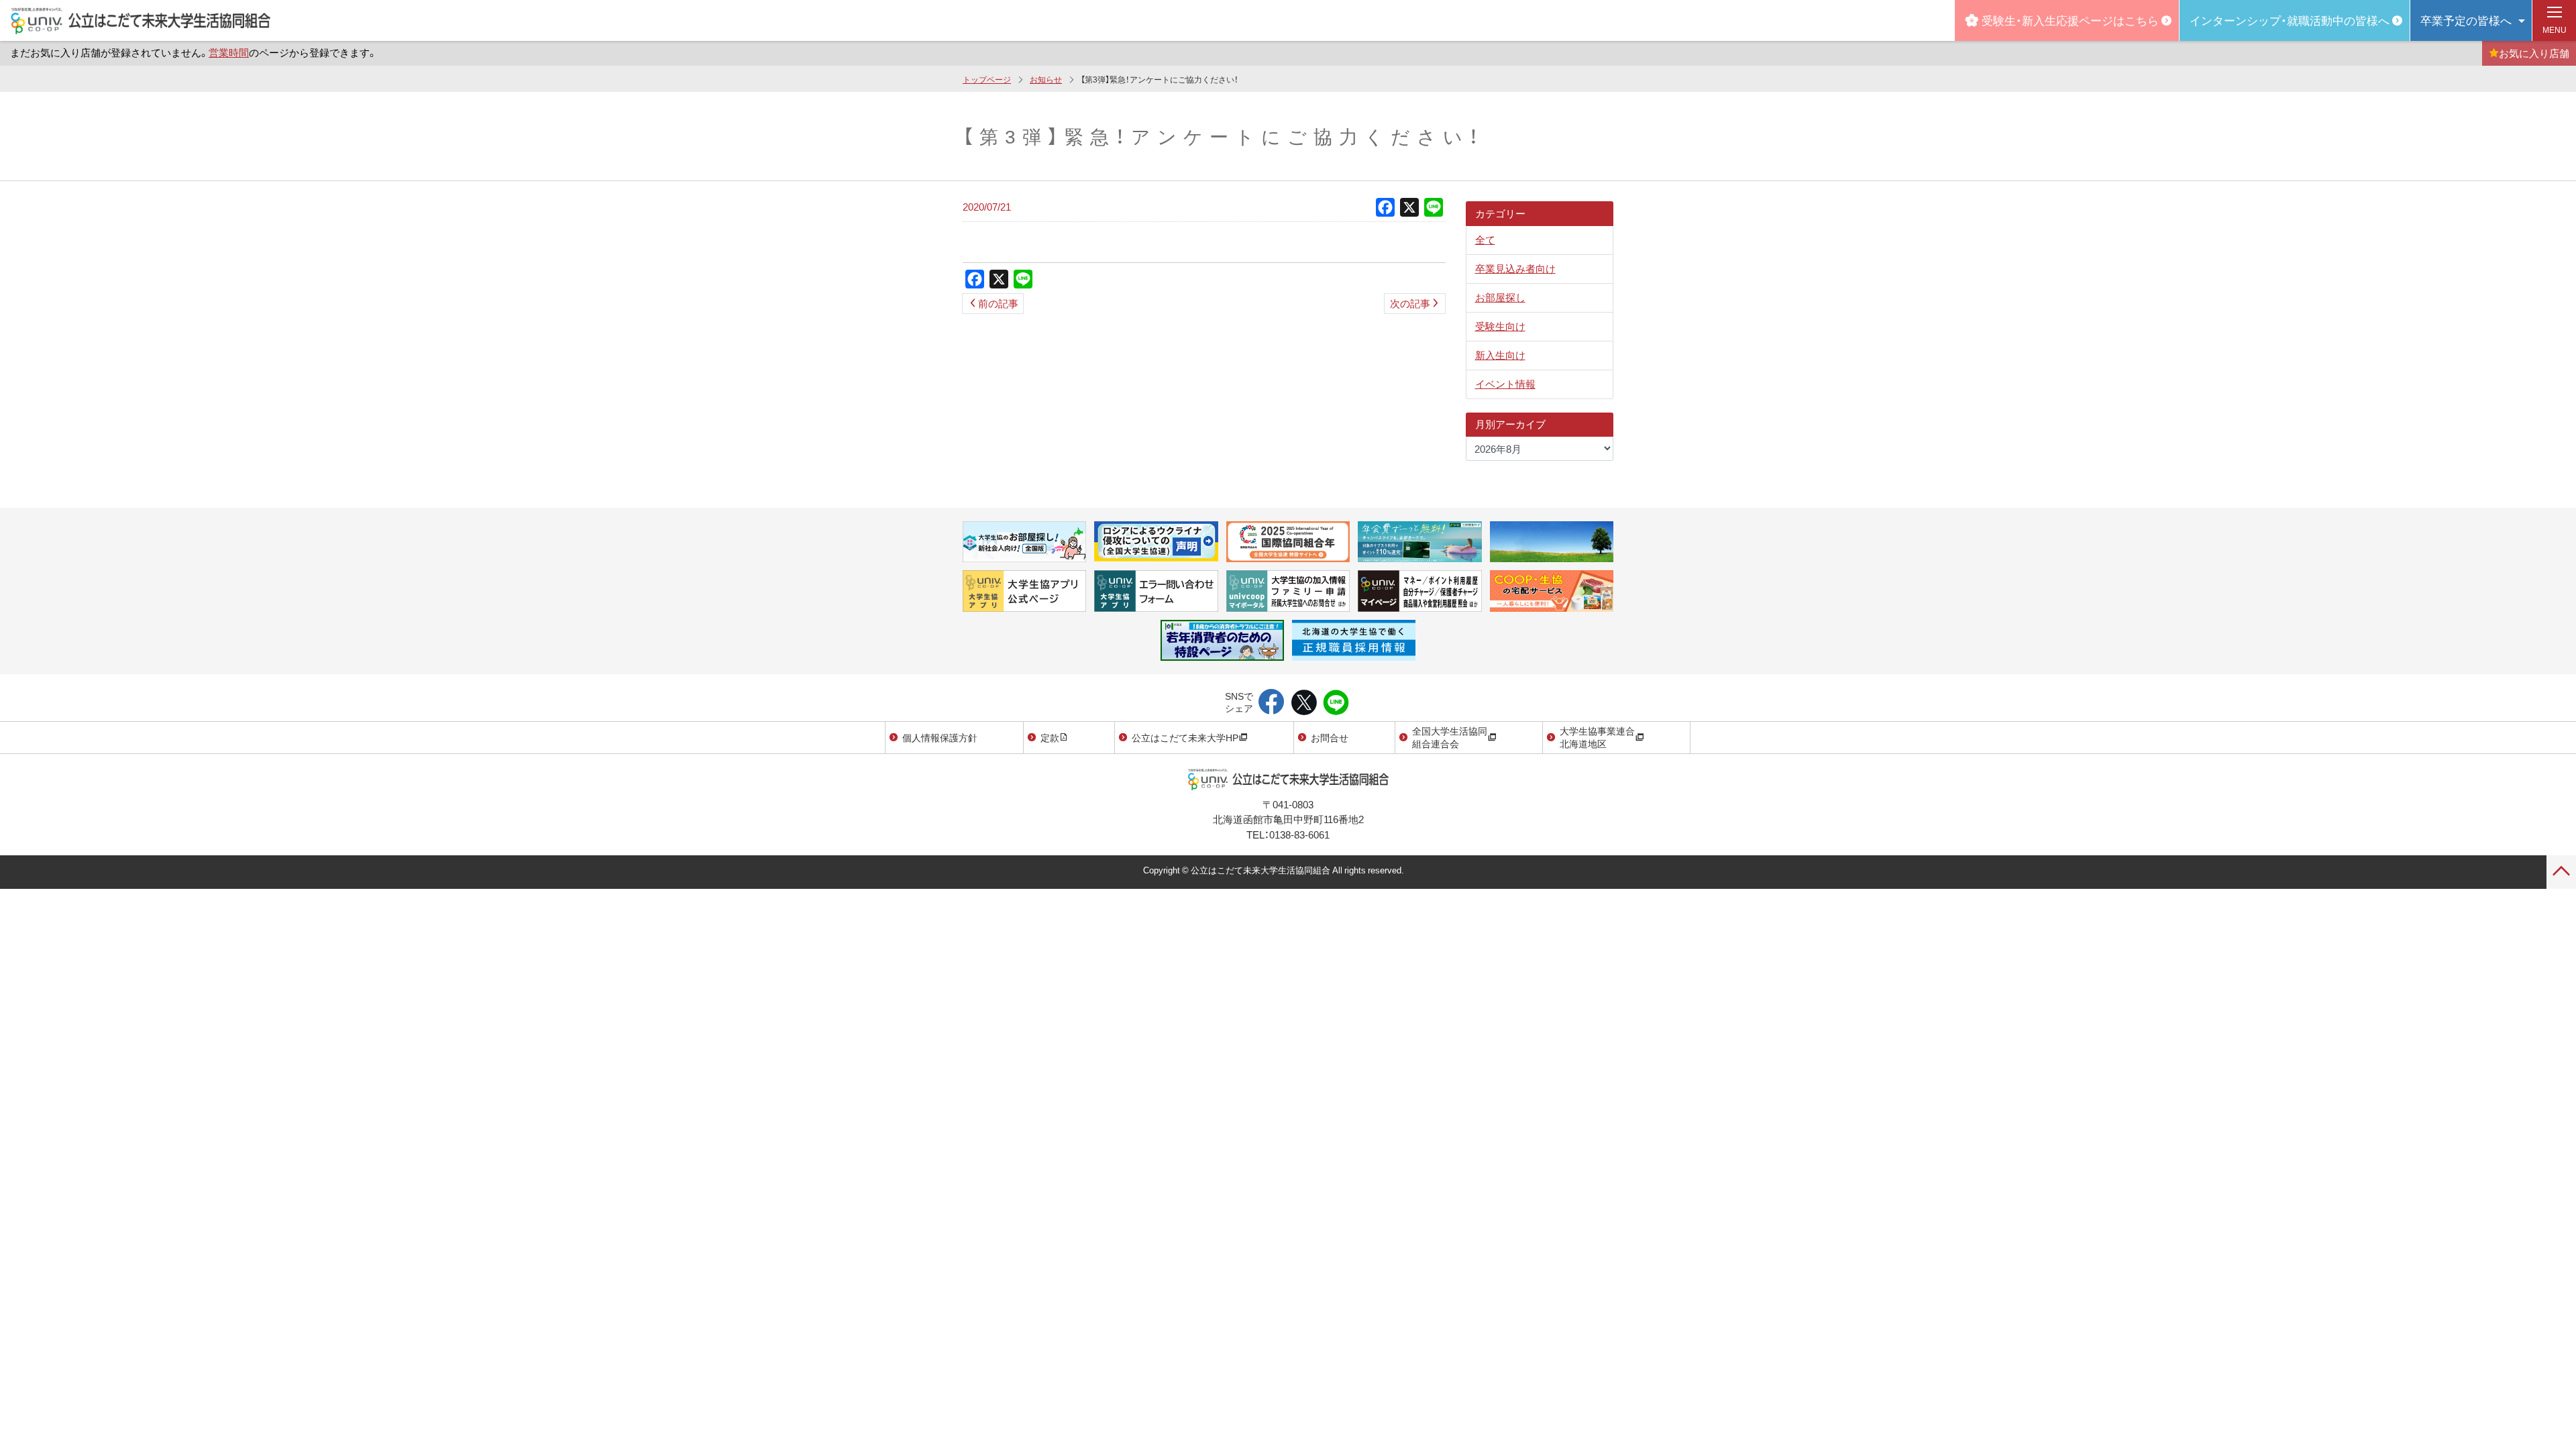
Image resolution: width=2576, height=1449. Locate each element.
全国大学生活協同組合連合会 (1450, 737)
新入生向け (1500, 355)
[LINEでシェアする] (1336, 703)
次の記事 (1410, 303)
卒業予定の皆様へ (2466, 20)
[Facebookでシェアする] (1272, 703)
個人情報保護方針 (940, 737)
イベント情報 (1505, 384)
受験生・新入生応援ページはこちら (2070, 20)
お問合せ (1330, 737)
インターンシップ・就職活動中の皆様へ (2290, 20)
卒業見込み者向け (1515, 268)
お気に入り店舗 (2534, 53)
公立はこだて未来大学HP (1185, 737)
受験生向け (1500, 326)
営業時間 (229, 52)
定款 (1050, 737)
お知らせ (1046, 79)
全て (1485, 239)
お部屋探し (1500, 297)
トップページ (987, 79)
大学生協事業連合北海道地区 (1597, 737)
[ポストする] (1304, 703)
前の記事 (998, 303)
